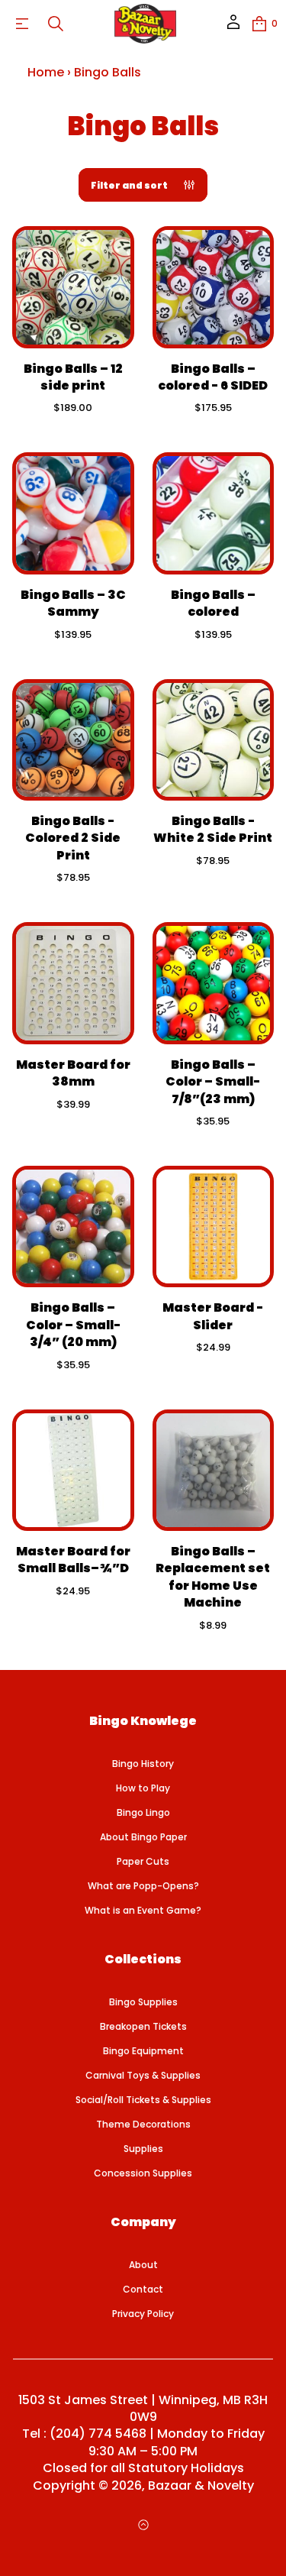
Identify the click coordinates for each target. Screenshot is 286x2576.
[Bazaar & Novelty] (146, 24)
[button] (56, 24)
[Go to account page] (233, 27)
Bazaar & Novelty (201, 2486)
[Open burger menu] (22, 24)
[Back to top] (143, 2525)
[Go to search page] (56, 24)
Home (46, 72)
